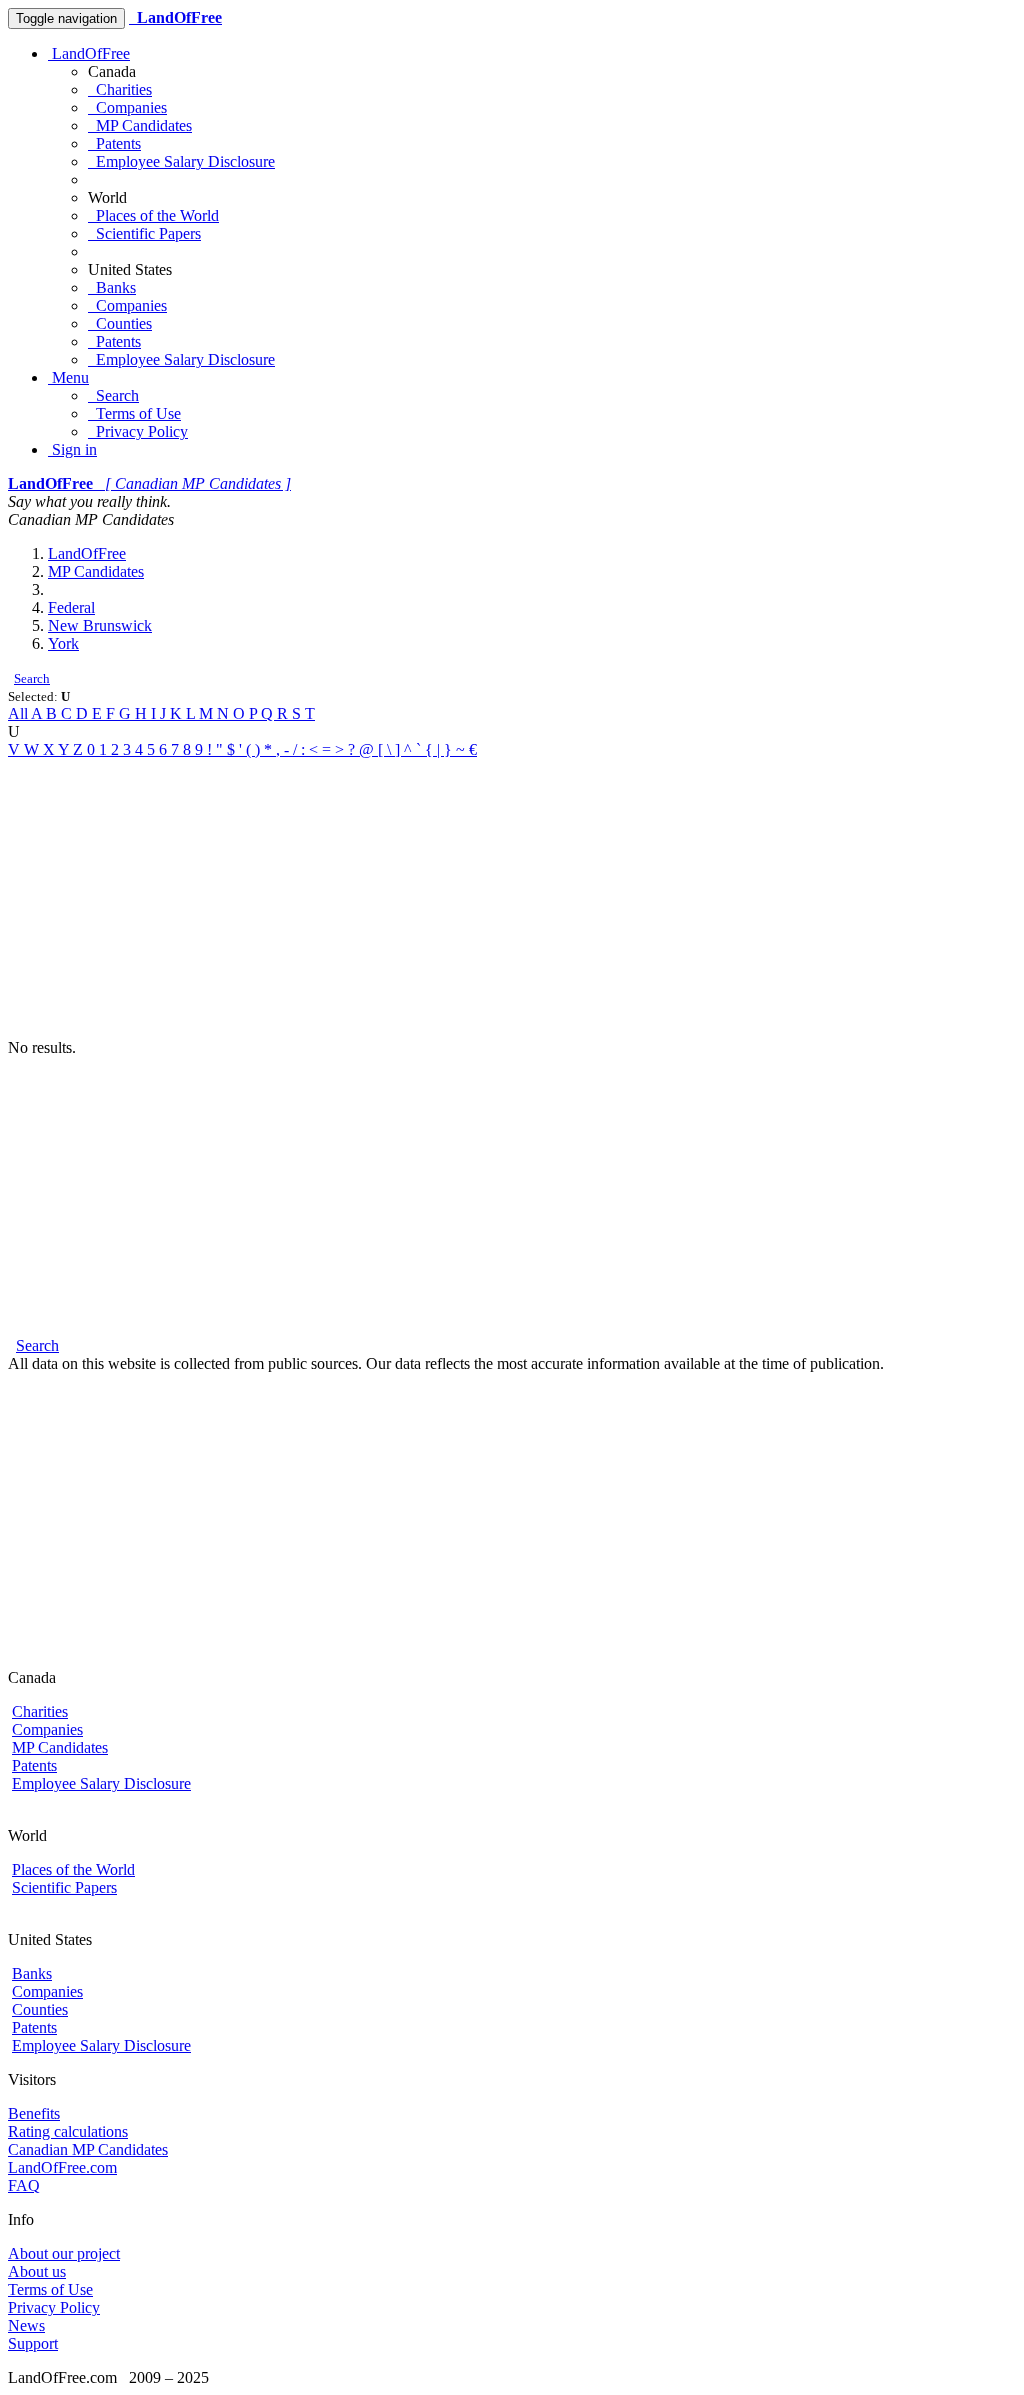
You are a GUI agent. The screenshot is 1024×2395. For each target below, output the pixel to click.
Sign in (72, 449)
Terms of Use (134, 413)
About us (37, 2271)
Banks (112, 287)
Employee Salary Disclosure (181, 161)
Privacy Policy (138, 431)
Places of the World (153, 215)
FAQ (24, 2185)
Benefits (34, 2113)
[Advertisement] (512, 899)
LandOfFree (89, 53)
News (26, 2325)
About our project (64, 2253)
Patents (114, 143)
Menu (68, 377)
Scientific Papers (144, 233)
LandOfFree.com (62, 2167)
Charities (120, 89)
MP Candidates (140, 125)
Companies (127, 107)
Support (33, 2343)
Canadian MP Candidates (88, 2149)
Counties (120, 323)
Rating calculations (68, 2131)
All (19, 713)
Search (113, 395)
